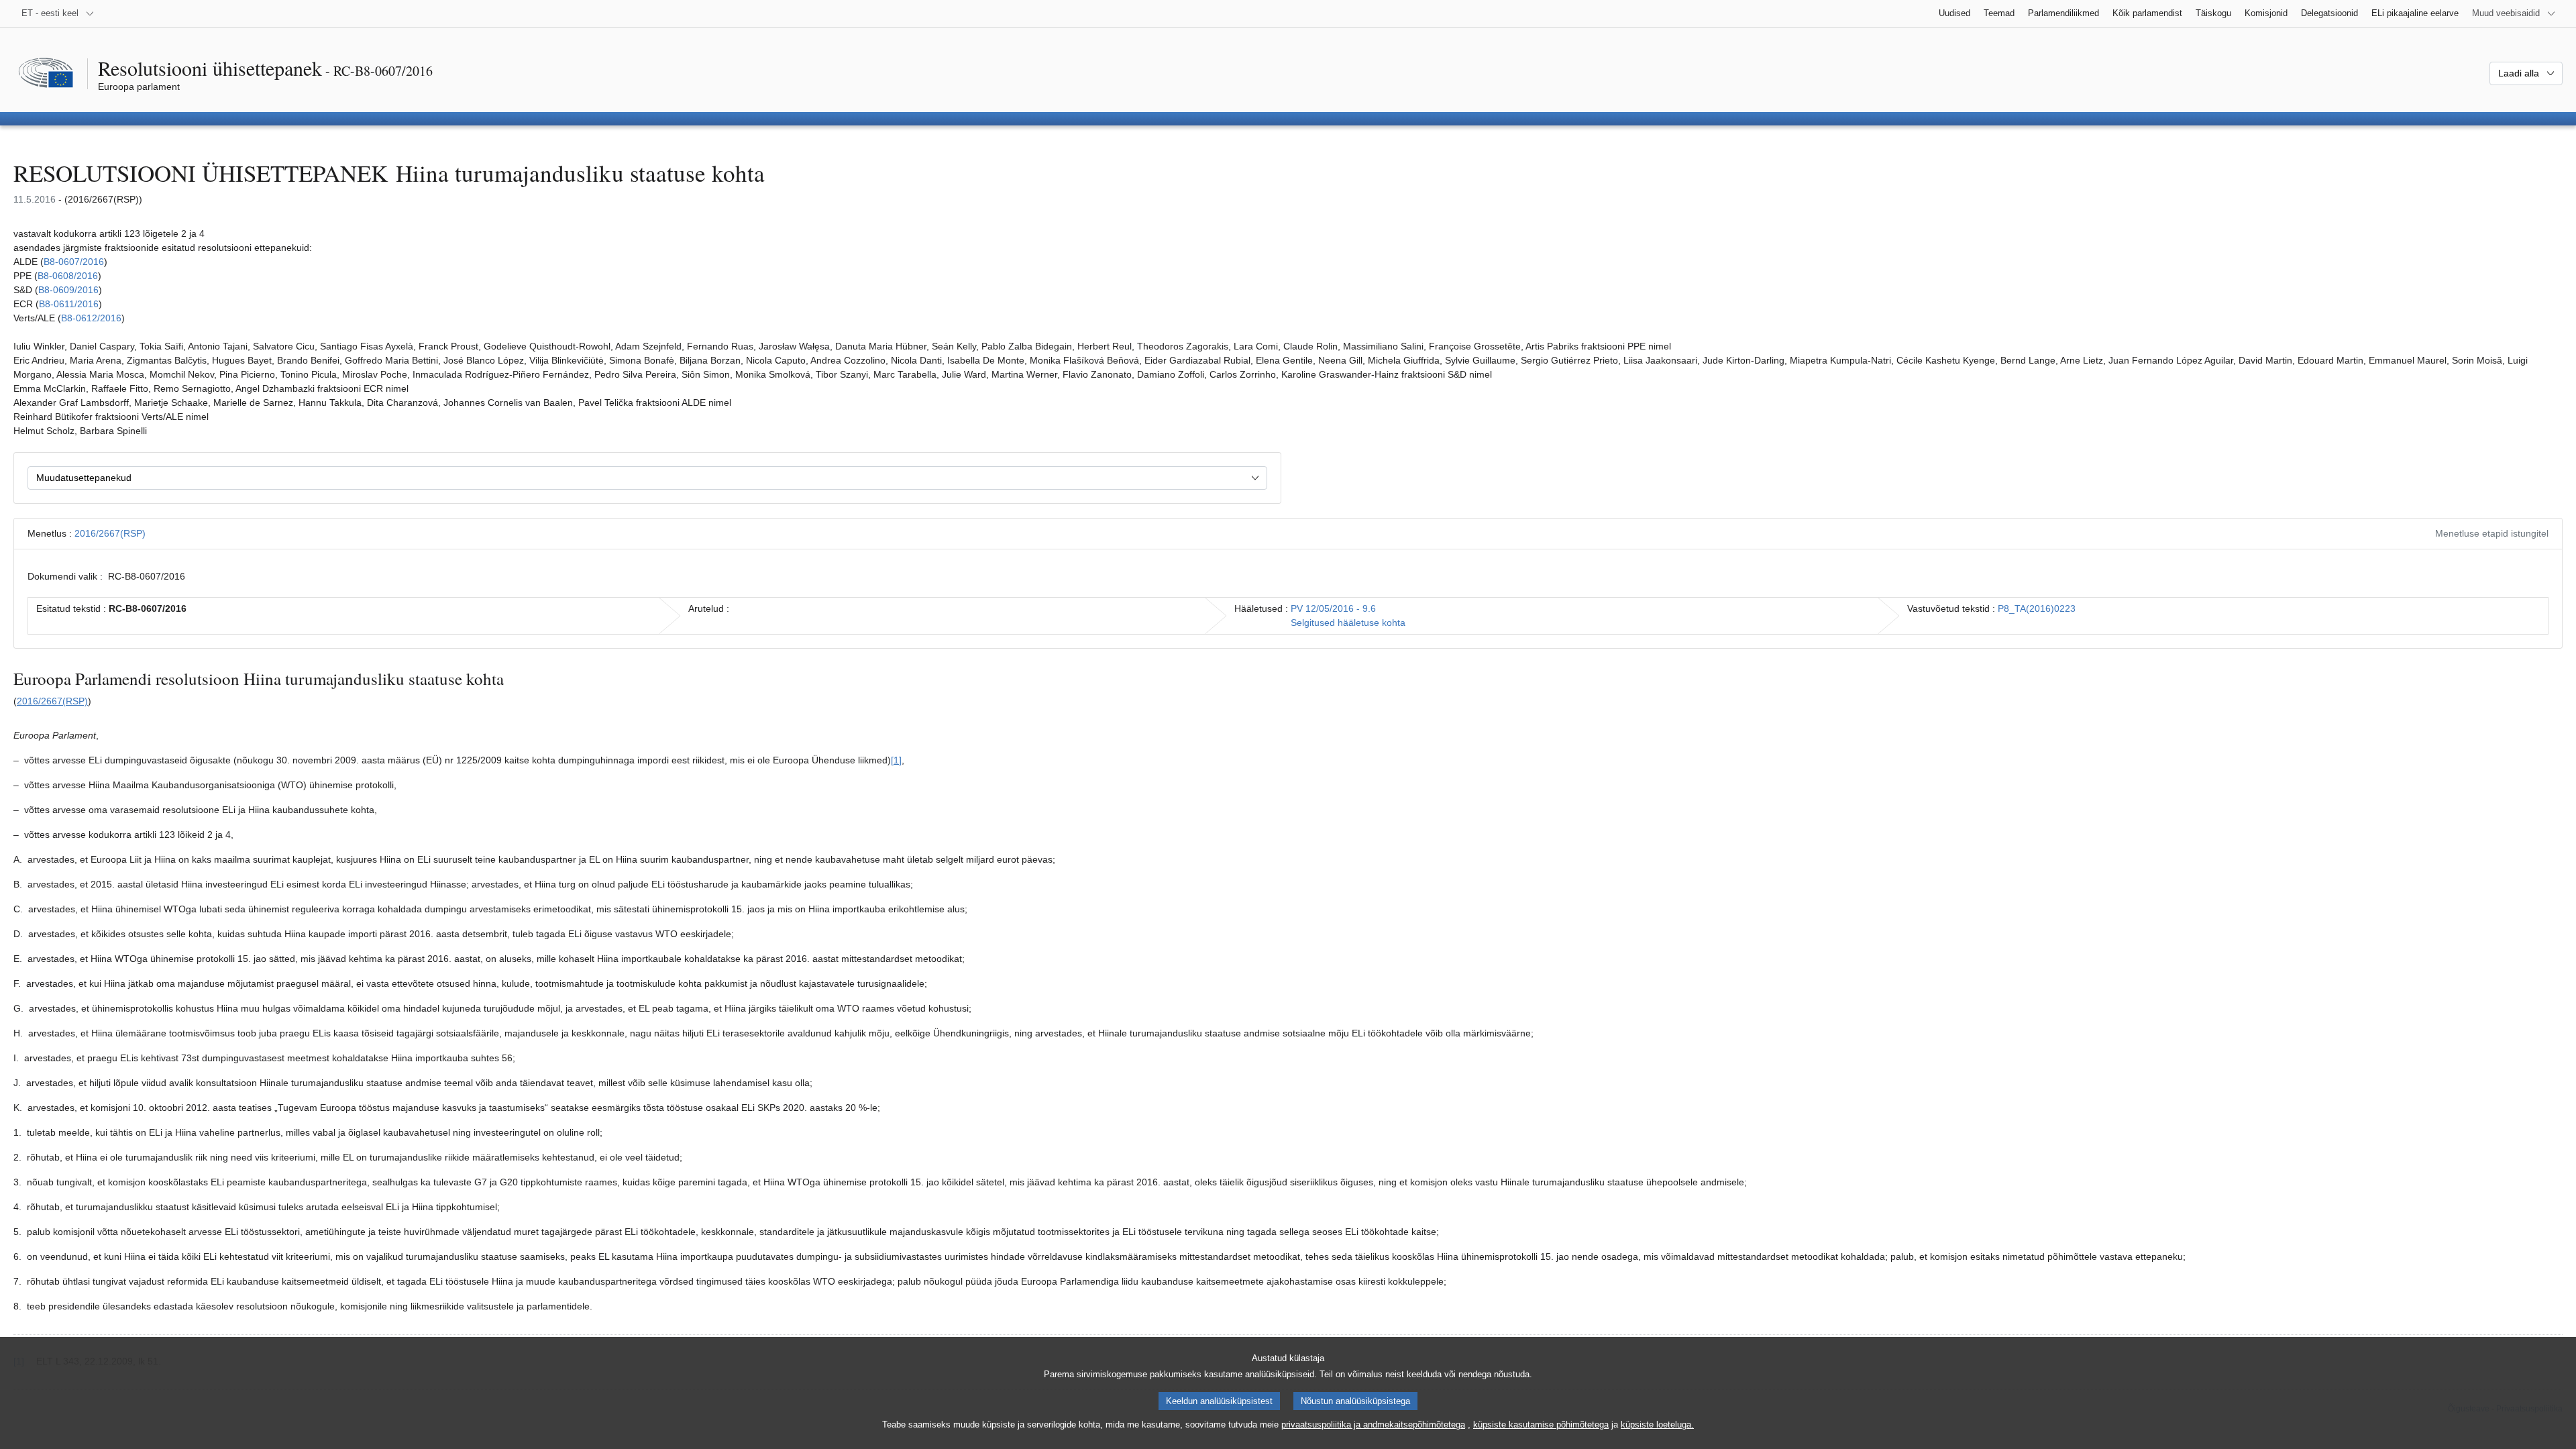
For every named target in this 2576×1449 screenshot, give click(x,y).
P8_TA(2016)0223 (2037, 608)
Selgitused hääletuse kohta (1348, 623)
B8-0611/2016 (69, 304)
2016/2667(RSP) (110, 533)
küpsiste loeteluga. (1657, 1425)
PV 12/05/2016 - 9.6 (1333, 608)
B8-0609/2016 (68, 290)
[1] (896, 760)
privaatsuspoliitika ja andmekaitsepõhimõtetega (1373, 1425)
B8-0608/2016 (68, 276)
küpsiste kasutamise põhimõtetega (1541, 1425)
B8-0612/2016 (91, 318)
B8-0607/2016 (74, 262)
